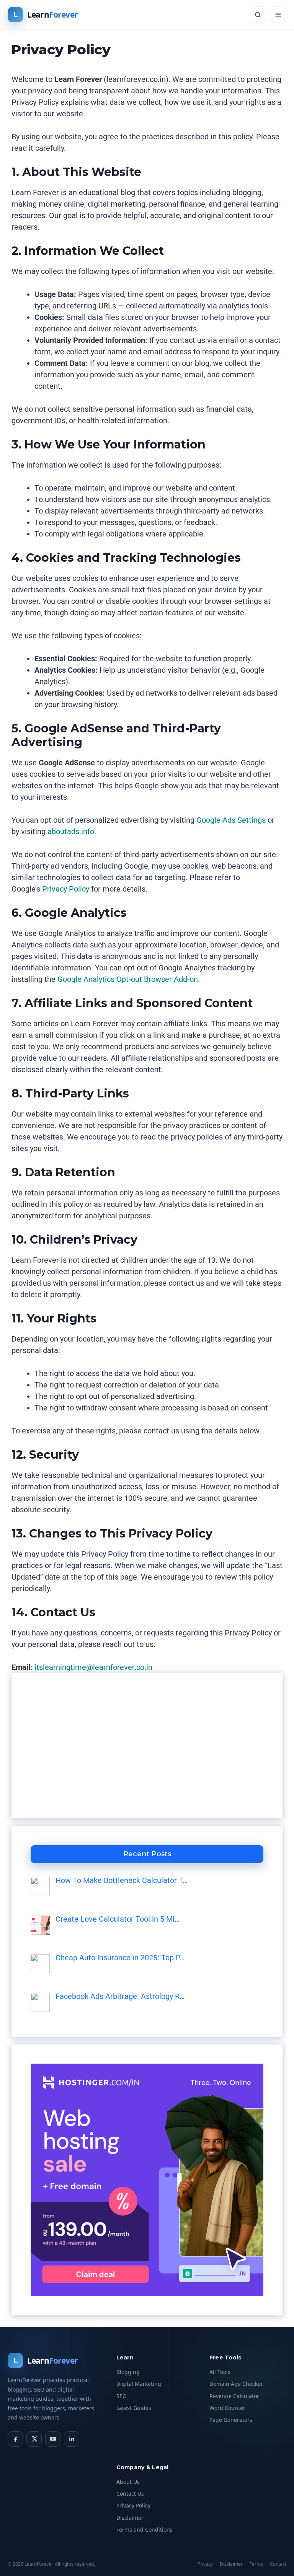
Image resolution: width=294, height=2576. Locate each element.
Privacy (205, 2564)
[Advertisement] (147, 1746)
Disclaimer (130, 2518)
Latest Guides (134, 2408)
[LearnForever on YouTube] (53, 2439)
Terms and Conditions (145, 2530)
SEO (122, 2396)
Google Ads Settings (231, 820)
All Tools (220, 2372)
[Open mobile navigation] (278, 15)
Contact (278, 2564)
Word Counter (227, 2408)
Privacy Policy (66, 889)
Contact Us (130, 2494)
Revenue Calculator (234, 2396)
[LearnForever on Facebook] (15, 2439)
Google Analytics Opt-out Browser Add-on (128, 979)
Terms (256, 2564)
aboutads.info (71, 831)
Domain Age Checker (236, 2384)
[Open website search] (258, 15)
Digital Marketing (139, 2384)
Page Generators (231, 2420)
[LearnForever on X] (34, 2439)
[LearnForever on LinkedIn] (72, 2439)
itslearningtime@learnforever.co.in (93, 1667)
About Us (128, 2482)
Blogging (128, 2372)
